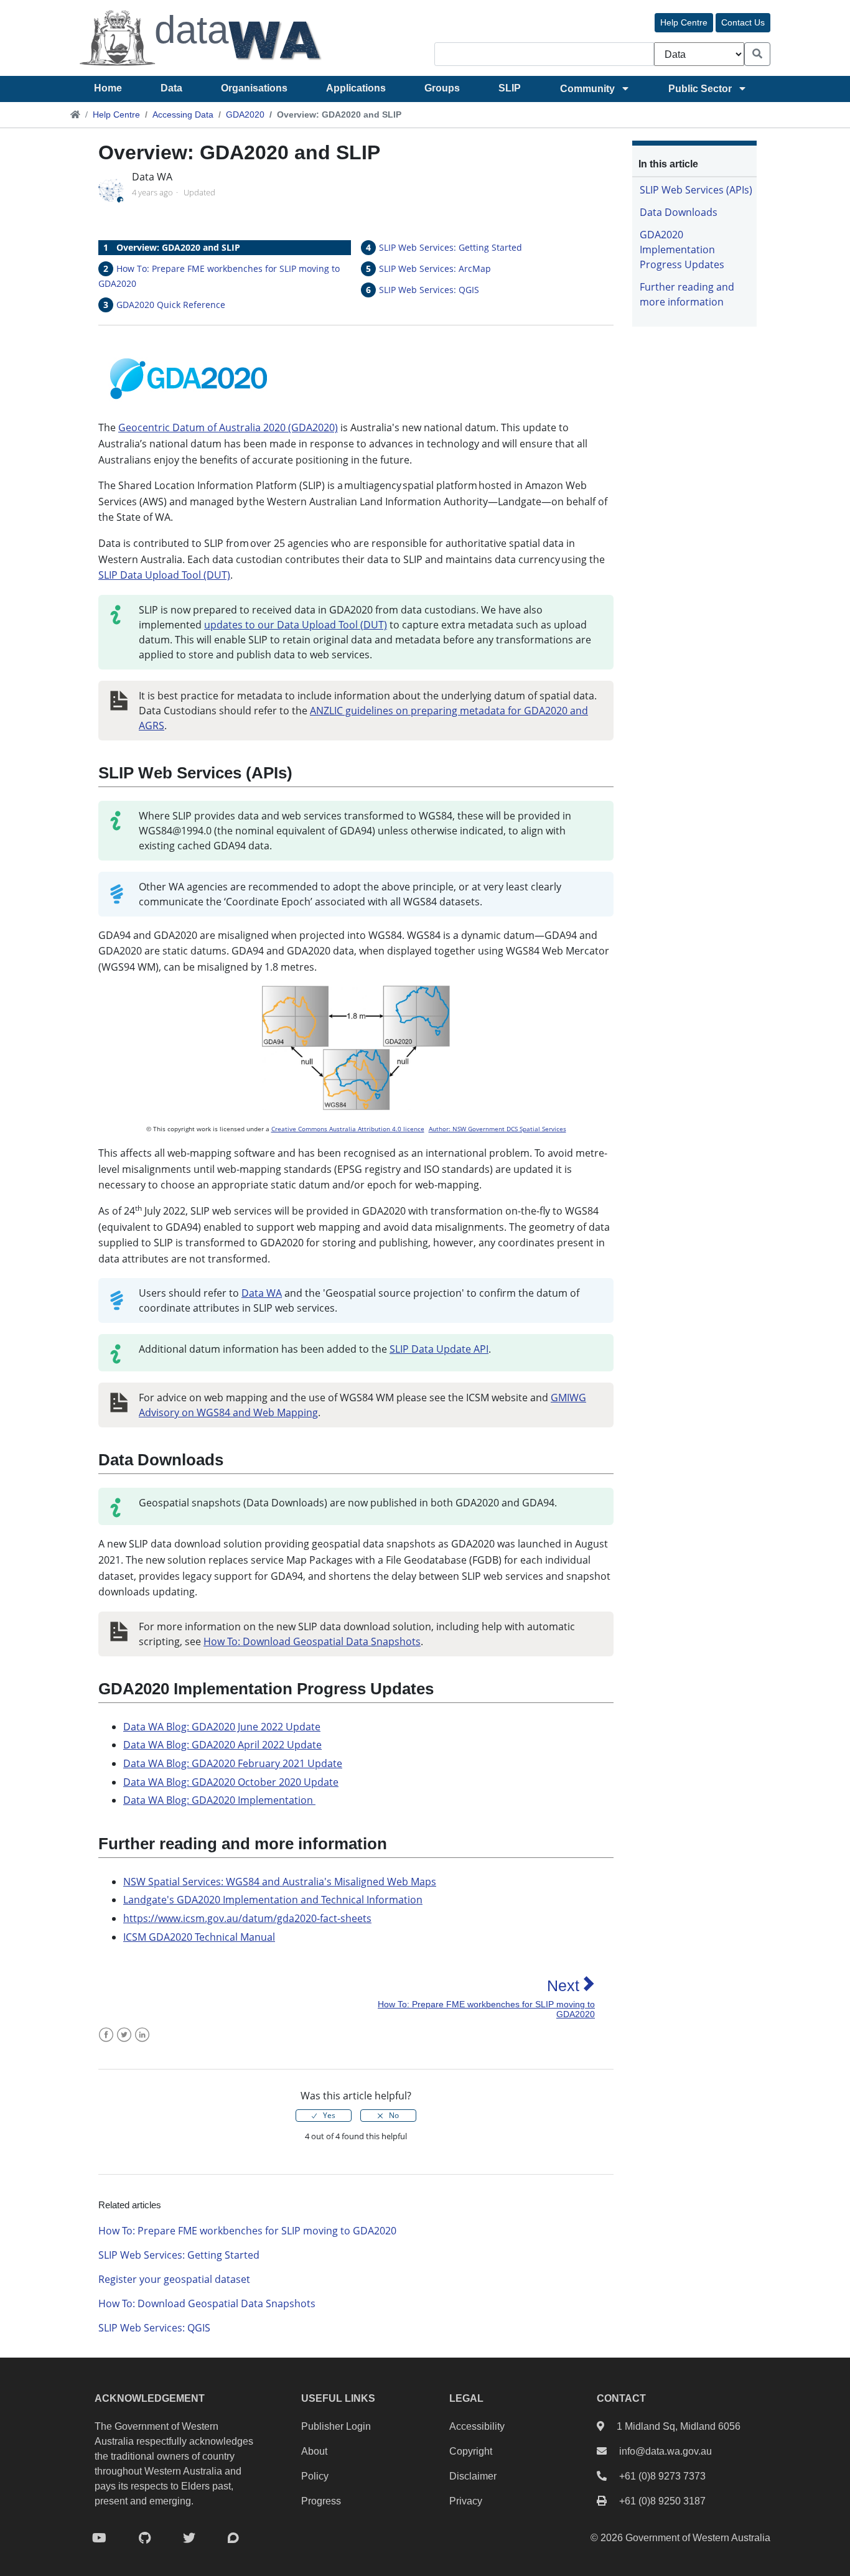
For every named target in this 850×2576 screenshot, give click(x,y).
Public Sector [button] (700, 89)
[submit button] (757, 54)
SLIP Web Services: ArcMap (435, 268)
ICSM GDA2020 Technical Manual (199, 1937)
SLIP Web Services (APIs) (696, 190)
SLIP (510, 88)
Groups (442, 88)
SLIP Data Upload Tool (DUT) (164, 575)
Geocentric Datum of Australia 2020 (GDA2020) (228, 427)
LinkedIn (142, 2042)
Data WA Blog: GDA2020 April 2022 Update (222, 1745)
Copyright (471, 2451)
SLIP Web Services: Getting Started (451, 247)
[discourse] (233, 2538)
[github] (145, 2538)
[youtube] (99, 2538)
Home (108, 88)
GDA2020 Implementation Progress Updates (682, 250)
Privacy (466, 2501)
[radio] (324, 2116)
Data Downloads (679, 212)
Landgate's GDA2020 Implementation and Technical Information (273, 1900)
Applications (356, 88)
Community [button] (587, 89)
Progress (321, 2501)
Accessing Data (183, 114)
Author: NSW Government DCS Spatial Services (497, 1129)
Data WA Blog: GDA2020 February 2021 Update (233, 1763)
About (314, 2451)
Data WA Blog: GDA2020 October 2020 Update (231, 1782)
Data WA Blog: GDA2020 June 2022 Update (222, 1727)
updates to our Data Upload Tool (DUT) (296, 625)
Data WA (262, 1293)
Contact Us (743, 22)
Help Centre (684, 22)
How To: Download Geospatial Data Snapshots (312, 1641)
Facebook (106, 2042)
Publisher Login (336, 2426)
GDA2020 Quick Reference (171, 305)
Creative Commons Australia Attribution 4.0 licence (348, 1129)
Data (171, 88)
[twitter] (189, 2538)
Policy (315, 2476)
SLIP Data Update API (439, 1349)
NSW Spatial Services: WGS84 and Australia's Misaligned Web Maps (280, 1882)
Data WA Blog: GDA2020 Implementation (219, 1800)
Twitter (124, 2042)
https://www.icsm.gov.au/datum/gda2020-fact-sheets (247, 1918)
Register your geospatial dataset (174, 2279)
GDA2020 (245, 114)
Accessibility (477, 2426)
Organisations (254, 88)
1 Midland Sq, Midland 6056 (679, 2426)
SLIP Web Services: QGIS (429, 290)
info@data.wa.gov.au (666, 2451)
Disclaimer (473, 2476)
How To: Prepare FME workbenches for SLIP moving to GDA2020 (247, 2231)
